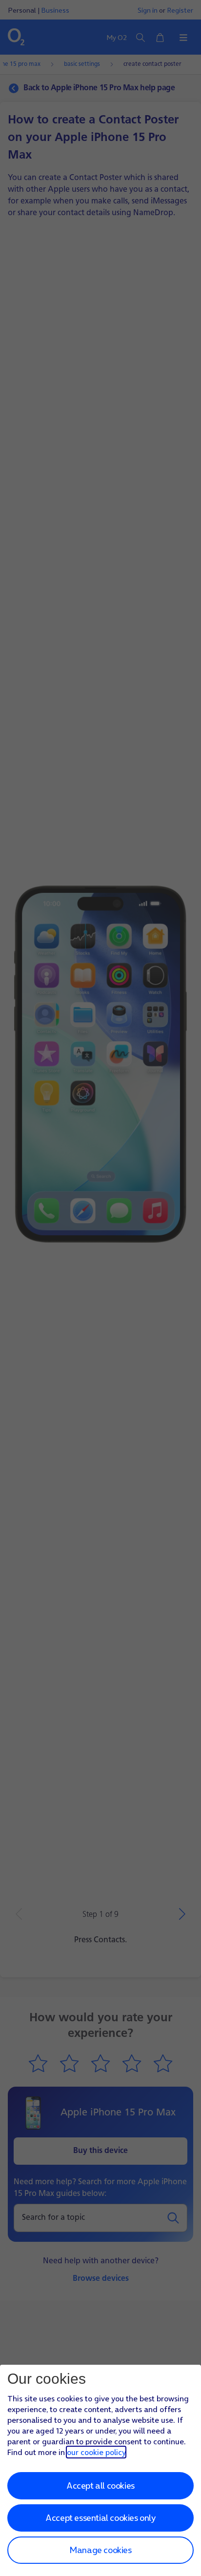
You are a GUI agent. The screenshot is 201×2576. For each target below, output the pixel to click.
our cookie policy (96, 2452)
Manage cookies (100, 2550)
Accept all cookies (100, 2485)
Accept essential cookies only (100, 2518)
